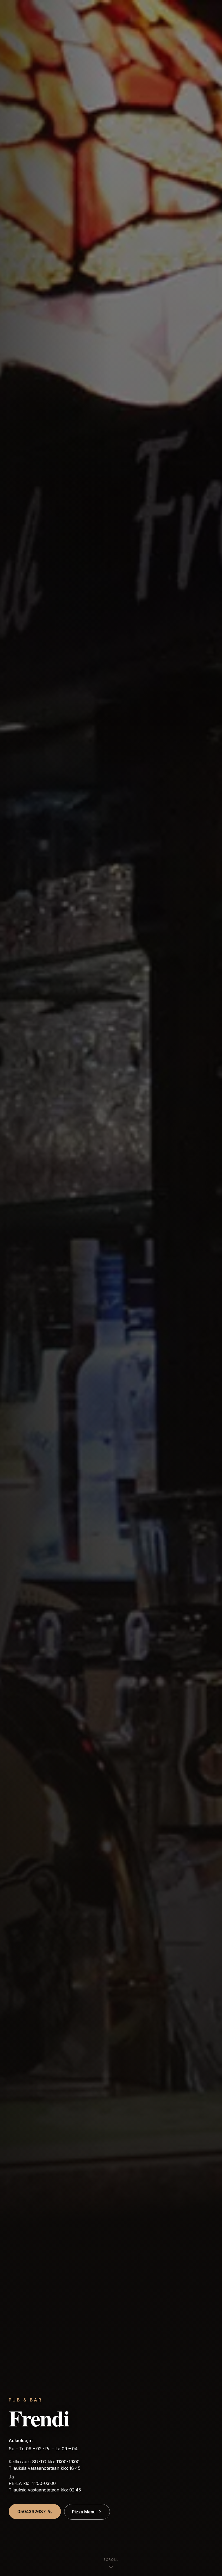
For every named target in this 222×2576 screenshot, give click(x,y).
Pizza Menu (84, 2512)
